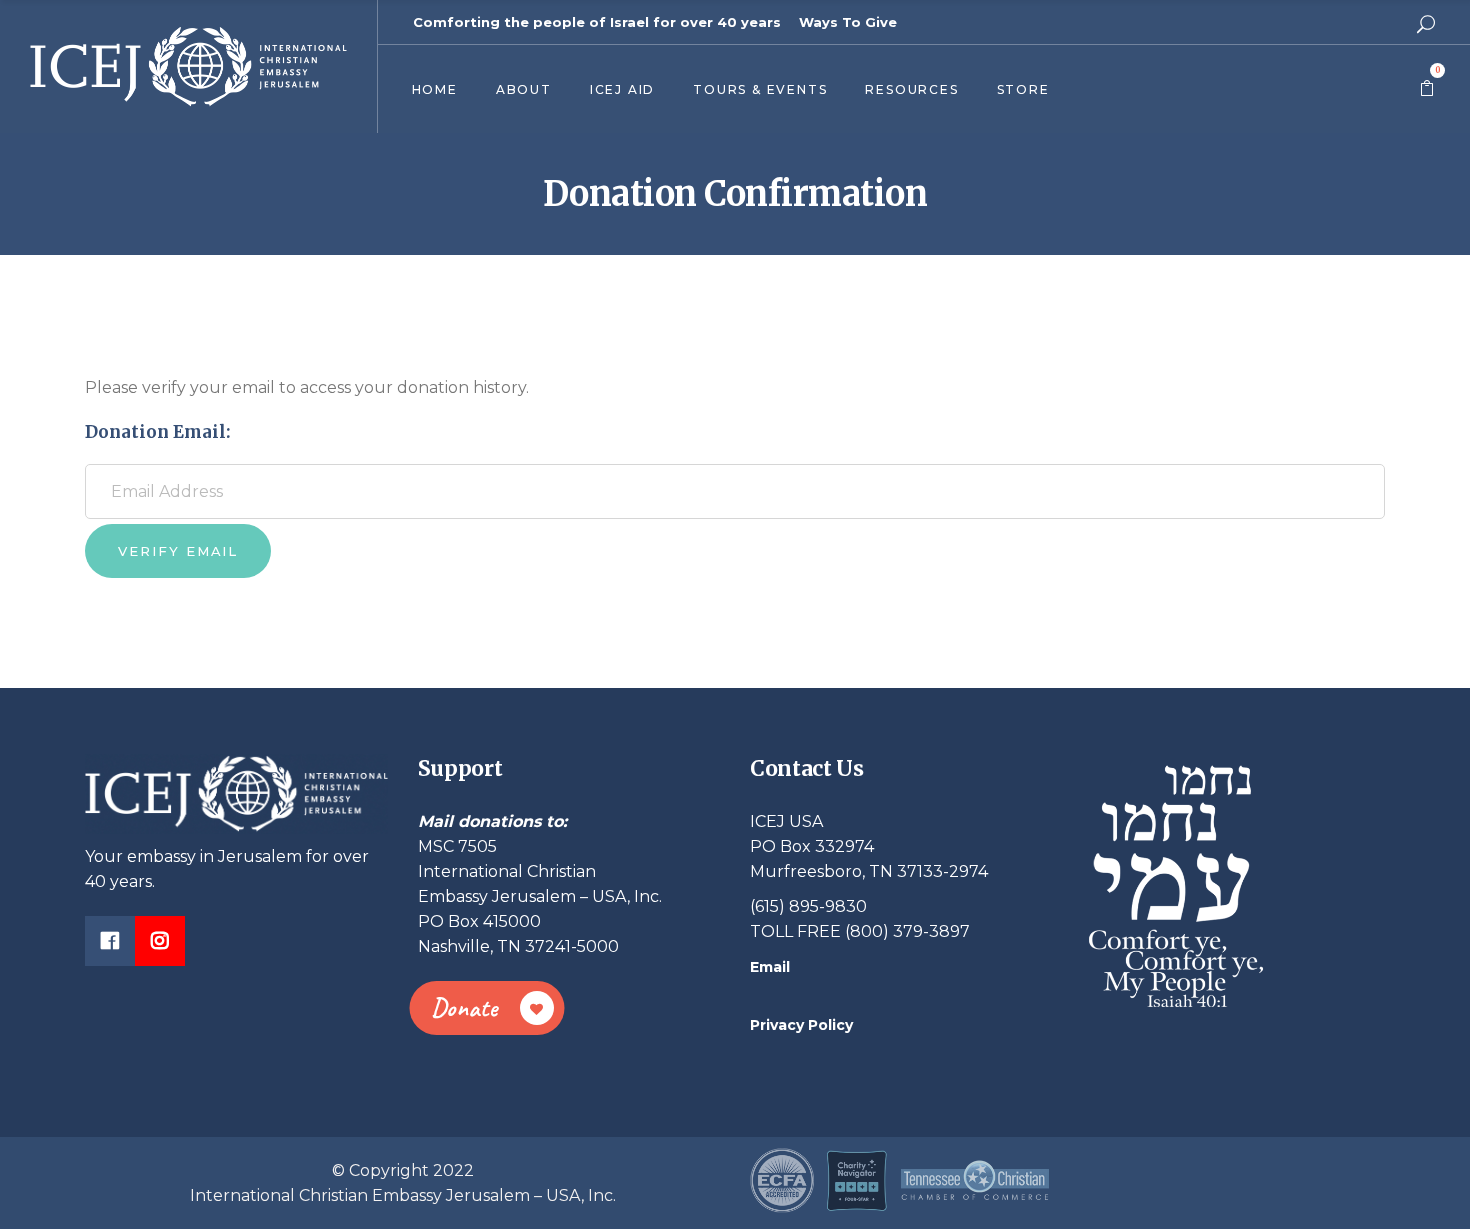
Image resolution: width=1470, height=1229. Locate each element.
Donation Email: (158, 432)
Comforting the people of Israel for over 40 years (597, 22)
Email (770, 967)
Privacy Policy (801, 1025)
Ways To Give (848, 22)
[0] (1427, 89)
